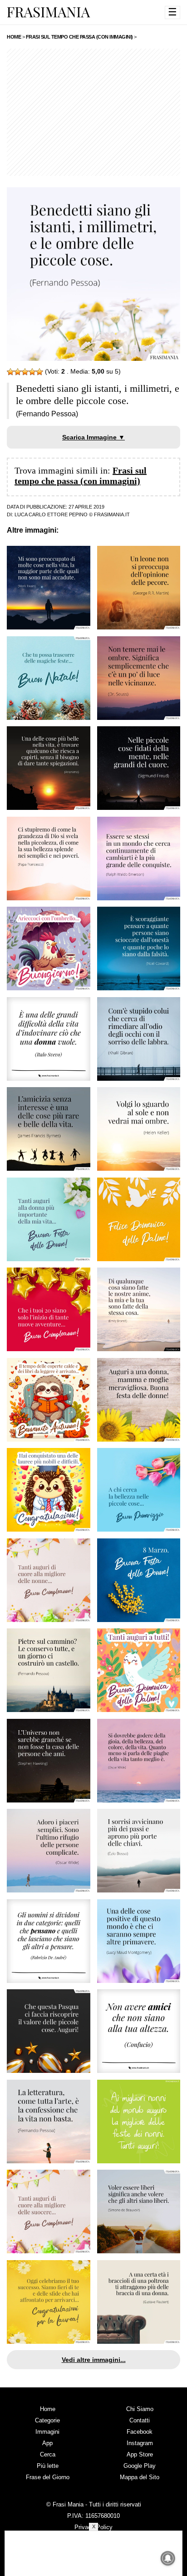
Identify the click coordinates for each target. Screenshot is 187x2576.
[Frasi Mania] (49, 12)
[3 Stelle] (25, 372)
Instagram (140, 2443)
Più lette (48, 2466)
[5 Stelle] (39, 372)
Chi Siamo (140, 2409)
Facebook (140, 2432)
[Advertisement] (93, 112)
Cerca (48, 2454)
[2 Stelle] (18, 372)
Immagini (47, 2432)
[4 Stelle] (32, 372)
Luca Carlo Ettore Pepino (51, 514)
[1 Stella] (10, 372)
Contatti (140, 2420)
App (47, 2443)
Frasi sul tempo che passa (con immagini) (81, 476)
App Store (140, 2454)
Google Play (140, 2466)
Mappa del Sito (140, 2477)
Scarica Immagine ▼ (93, 437)
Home (48, 2409)
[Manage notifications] (168, 2558)
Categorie (47, 2420)
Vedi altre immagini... (94, 2360)
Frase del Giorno (48, 2477)
